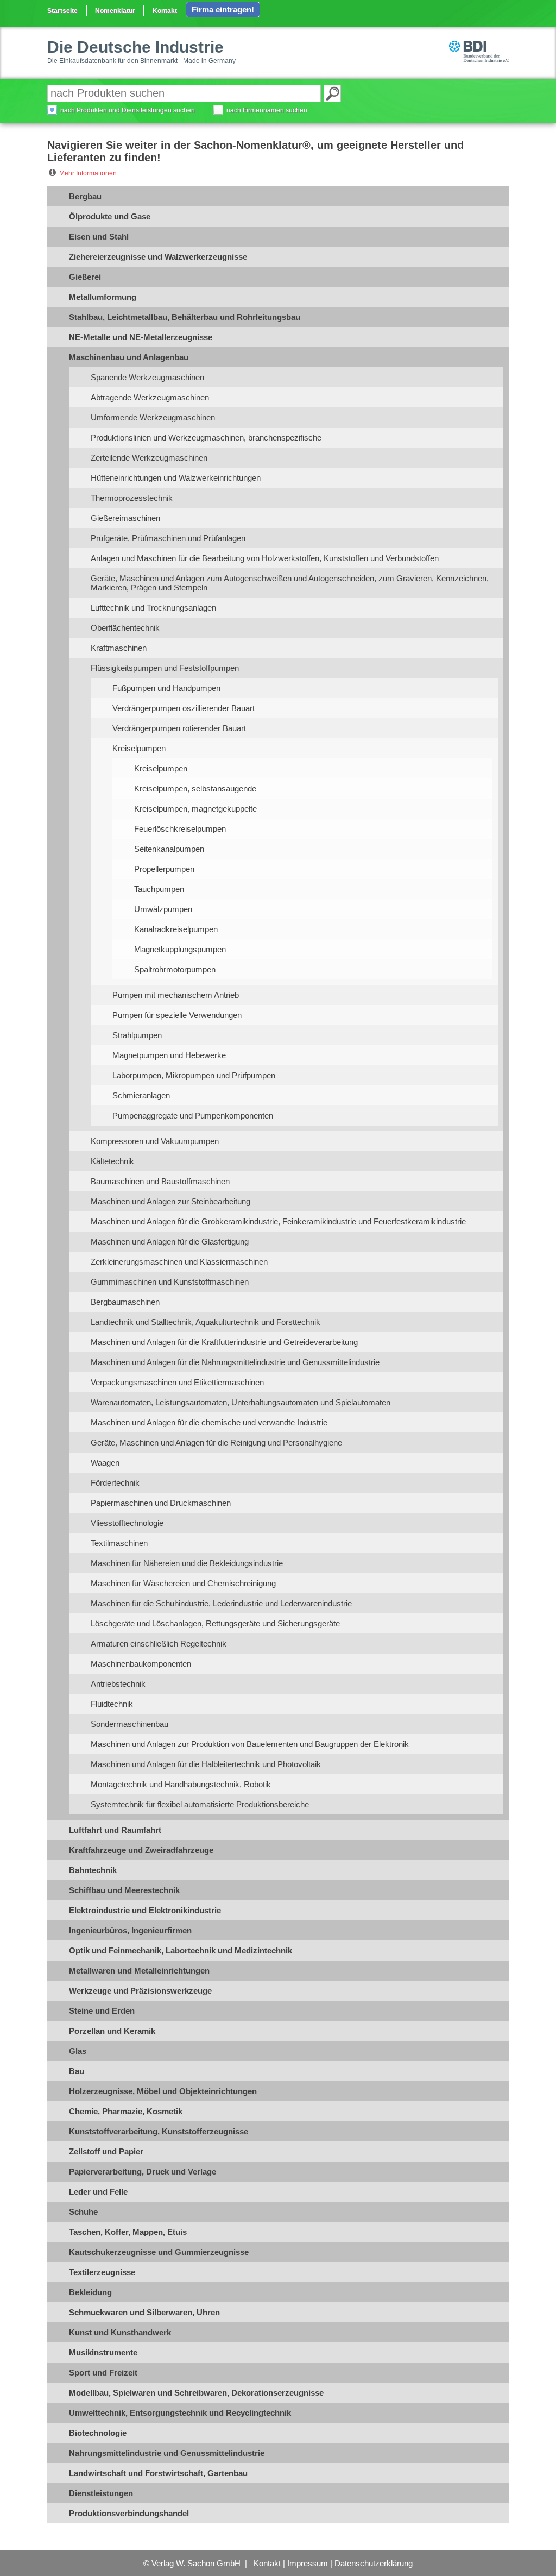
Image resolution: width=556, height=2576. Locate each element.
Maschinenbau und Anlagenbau (129, 357)
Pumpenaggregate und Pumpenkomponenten (193, 1116)
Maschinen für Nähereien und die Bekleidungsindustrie (187, 1563)
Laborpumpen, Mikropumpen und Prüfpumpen (194, 1075)
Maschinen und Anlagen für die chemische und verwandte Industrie (209, 1422)
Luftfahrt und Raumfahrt (115, 1830)
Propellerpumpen (164, 869)
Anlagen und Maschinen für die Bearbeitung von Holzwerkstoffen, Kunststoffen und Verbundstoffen (265, 558)
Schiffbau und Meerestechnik (124, 1890)
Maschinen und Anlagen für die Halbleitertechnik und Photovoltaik (206, 1764)
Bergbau (85, 196)
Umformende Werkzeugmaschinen (153, 417)
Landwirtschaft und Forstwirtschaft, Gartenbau (158, 2473)
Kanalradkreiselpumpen (176, 929)
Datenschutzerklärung (374, 2563)
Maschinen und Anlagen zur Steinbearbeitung (170, 1201)
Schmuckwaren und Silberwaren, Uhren (144, 2312)
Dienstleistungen (101, 2493)
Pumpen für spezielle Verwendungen (177, 1015)
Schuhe (83, 2212)
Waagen (105, 1463)
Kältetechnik (112, 1161)
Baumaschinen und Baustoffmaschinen (160, 1181)
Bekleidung (90, 2292)
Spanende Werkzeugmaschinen (147, 377)
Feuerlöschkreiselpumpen (180, 829)
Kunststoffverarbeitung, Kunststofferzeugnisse (159, 2131)
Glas (78, 2051)
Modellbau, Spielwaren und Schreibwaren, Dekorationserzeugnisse (196, 2393)
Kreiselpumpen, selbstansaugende (195, 788)
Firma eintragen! (223, 10)
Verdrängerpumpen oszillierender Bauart (184, 708)
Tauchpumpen (159, 889)
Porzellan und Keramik (112, 2031)
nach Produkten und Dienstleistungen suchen (128, 110)
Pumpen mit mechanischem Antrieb (176, 995)
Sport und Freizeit (103, 2373)
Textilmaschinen (119, 1543)
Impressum (308, 2563)
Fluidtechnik (112, 1704)
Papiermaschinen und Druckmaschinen (161, 1503)
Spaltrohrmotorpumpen (175, 969)
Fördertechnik (115, 1483)
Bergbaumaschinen (125, 1302)
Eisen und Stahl (99, 237)
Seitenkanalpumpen (169, 849)
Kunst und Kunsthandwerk (120, 2332)
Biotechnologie (98, 2433)
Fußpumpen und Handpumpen (166, 688)
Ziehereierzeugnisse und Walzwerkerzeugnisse (158, 257)
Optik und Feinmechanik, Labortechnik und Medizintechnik (181, 1950)
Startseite (62, 11)
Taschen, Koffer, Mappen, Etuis (128, 2232)
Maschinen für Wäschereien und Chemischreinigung (183, 1583)
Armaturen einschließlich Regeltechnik (159, 1644)
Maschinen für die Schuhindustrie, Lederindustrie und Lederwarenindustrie (221, 1603)
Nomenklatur (115, 11)
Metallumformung (103, 297)
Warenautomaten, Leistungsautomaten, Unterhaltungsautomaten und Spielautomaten (241, 1402)
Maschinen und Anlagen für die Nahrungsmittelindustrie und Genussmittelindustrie (235, 1362)
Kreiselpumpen (139, 748)
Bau (77, 2071)
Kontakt (165, 11)
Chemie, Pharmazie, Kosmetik (126, 2111)
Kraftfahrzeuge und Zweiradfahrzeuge (141, 1850)
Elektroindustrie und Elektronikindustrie (145, 1910)
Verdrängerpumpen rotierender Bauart (179, 728)
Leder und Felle (98, 2192)
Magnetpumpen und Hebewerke (169, 1055)
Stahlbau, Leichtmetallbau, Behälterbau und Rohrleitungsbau (185, 317)
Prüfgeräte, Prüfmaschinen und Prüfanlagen (168, 538)
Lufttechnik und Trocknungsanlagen (153, 608)
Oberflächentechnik (125, 628)
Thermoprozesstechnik (132, 498)
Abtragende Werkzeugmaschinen (150, 397)
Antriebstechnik (118, 1684)
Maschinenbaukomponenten (141, 1664)
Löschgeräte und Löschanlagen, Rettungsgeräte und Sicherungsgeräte (215, 1623)
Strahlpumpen (137, 1035)
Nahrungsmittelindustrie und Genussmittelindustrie (167, 2453)
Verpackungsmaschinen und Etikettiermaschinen (177, 1382)
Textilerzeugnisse (102, 2272)
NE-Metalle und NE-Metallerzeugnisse (141, 337)
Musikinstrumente (103, 2352)
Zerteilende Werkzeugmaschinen (149, 458)
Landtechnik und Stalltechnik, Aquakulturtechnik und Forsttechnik (206, 1322)
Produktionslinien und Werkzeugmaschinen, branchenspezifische (206, 438)
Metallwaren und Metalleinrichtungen (139, 1971)
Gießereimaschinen (125, 518)
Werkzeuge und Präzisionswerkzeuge (140, 1991)
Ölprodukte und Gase (110, 216)
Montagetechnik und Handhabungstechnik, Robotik (181, 1784)
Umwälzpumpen (163, 909)
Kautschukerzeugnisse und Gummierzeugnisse (159, 2252)
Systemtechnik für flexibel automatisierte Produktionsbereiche (200, 1804)
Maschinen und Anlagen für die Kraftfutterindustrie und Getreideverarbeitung (224, 1342)
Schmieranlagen (141, 1095)
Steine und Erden (102, 2011)
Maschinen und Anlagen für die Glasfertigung (170, 1242)
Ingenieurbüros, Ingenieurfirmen (130, 1930)
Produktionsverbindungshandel (129, 2513)
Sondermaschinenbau (129, 1724)
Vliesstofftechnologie (127, 1523)
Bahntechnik (93, 1870)
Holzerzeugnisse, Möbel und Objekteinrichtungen (163, 2091)
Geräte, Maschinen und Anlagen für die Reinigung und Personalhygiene (216, 1443)
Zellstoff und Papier (106, 2151)
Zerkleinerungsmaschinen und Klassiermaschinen (179, 1262)
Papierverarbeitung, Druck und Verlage (143, 2172)
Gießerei (85, 277)
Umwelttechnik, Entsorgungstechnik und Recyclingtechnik (180, 2413)
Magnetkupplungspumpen (180, 949)
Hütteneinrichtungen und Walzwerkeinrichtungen (176, 478)
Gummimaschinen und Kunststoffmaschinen (170, 1282)
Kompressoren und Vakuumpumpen (155, 1141)
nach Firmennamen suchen (267, 110)
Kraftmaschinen (119, 648)
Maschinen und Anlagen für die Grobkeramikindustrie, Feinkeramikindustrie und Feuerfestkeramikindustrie (278, 1221)
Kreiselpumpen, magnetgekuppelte (195, 809)
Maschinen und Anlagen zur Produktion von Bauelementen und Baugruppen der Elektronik (250, 1744)
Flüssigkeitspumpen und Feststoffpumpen (165, 668)
